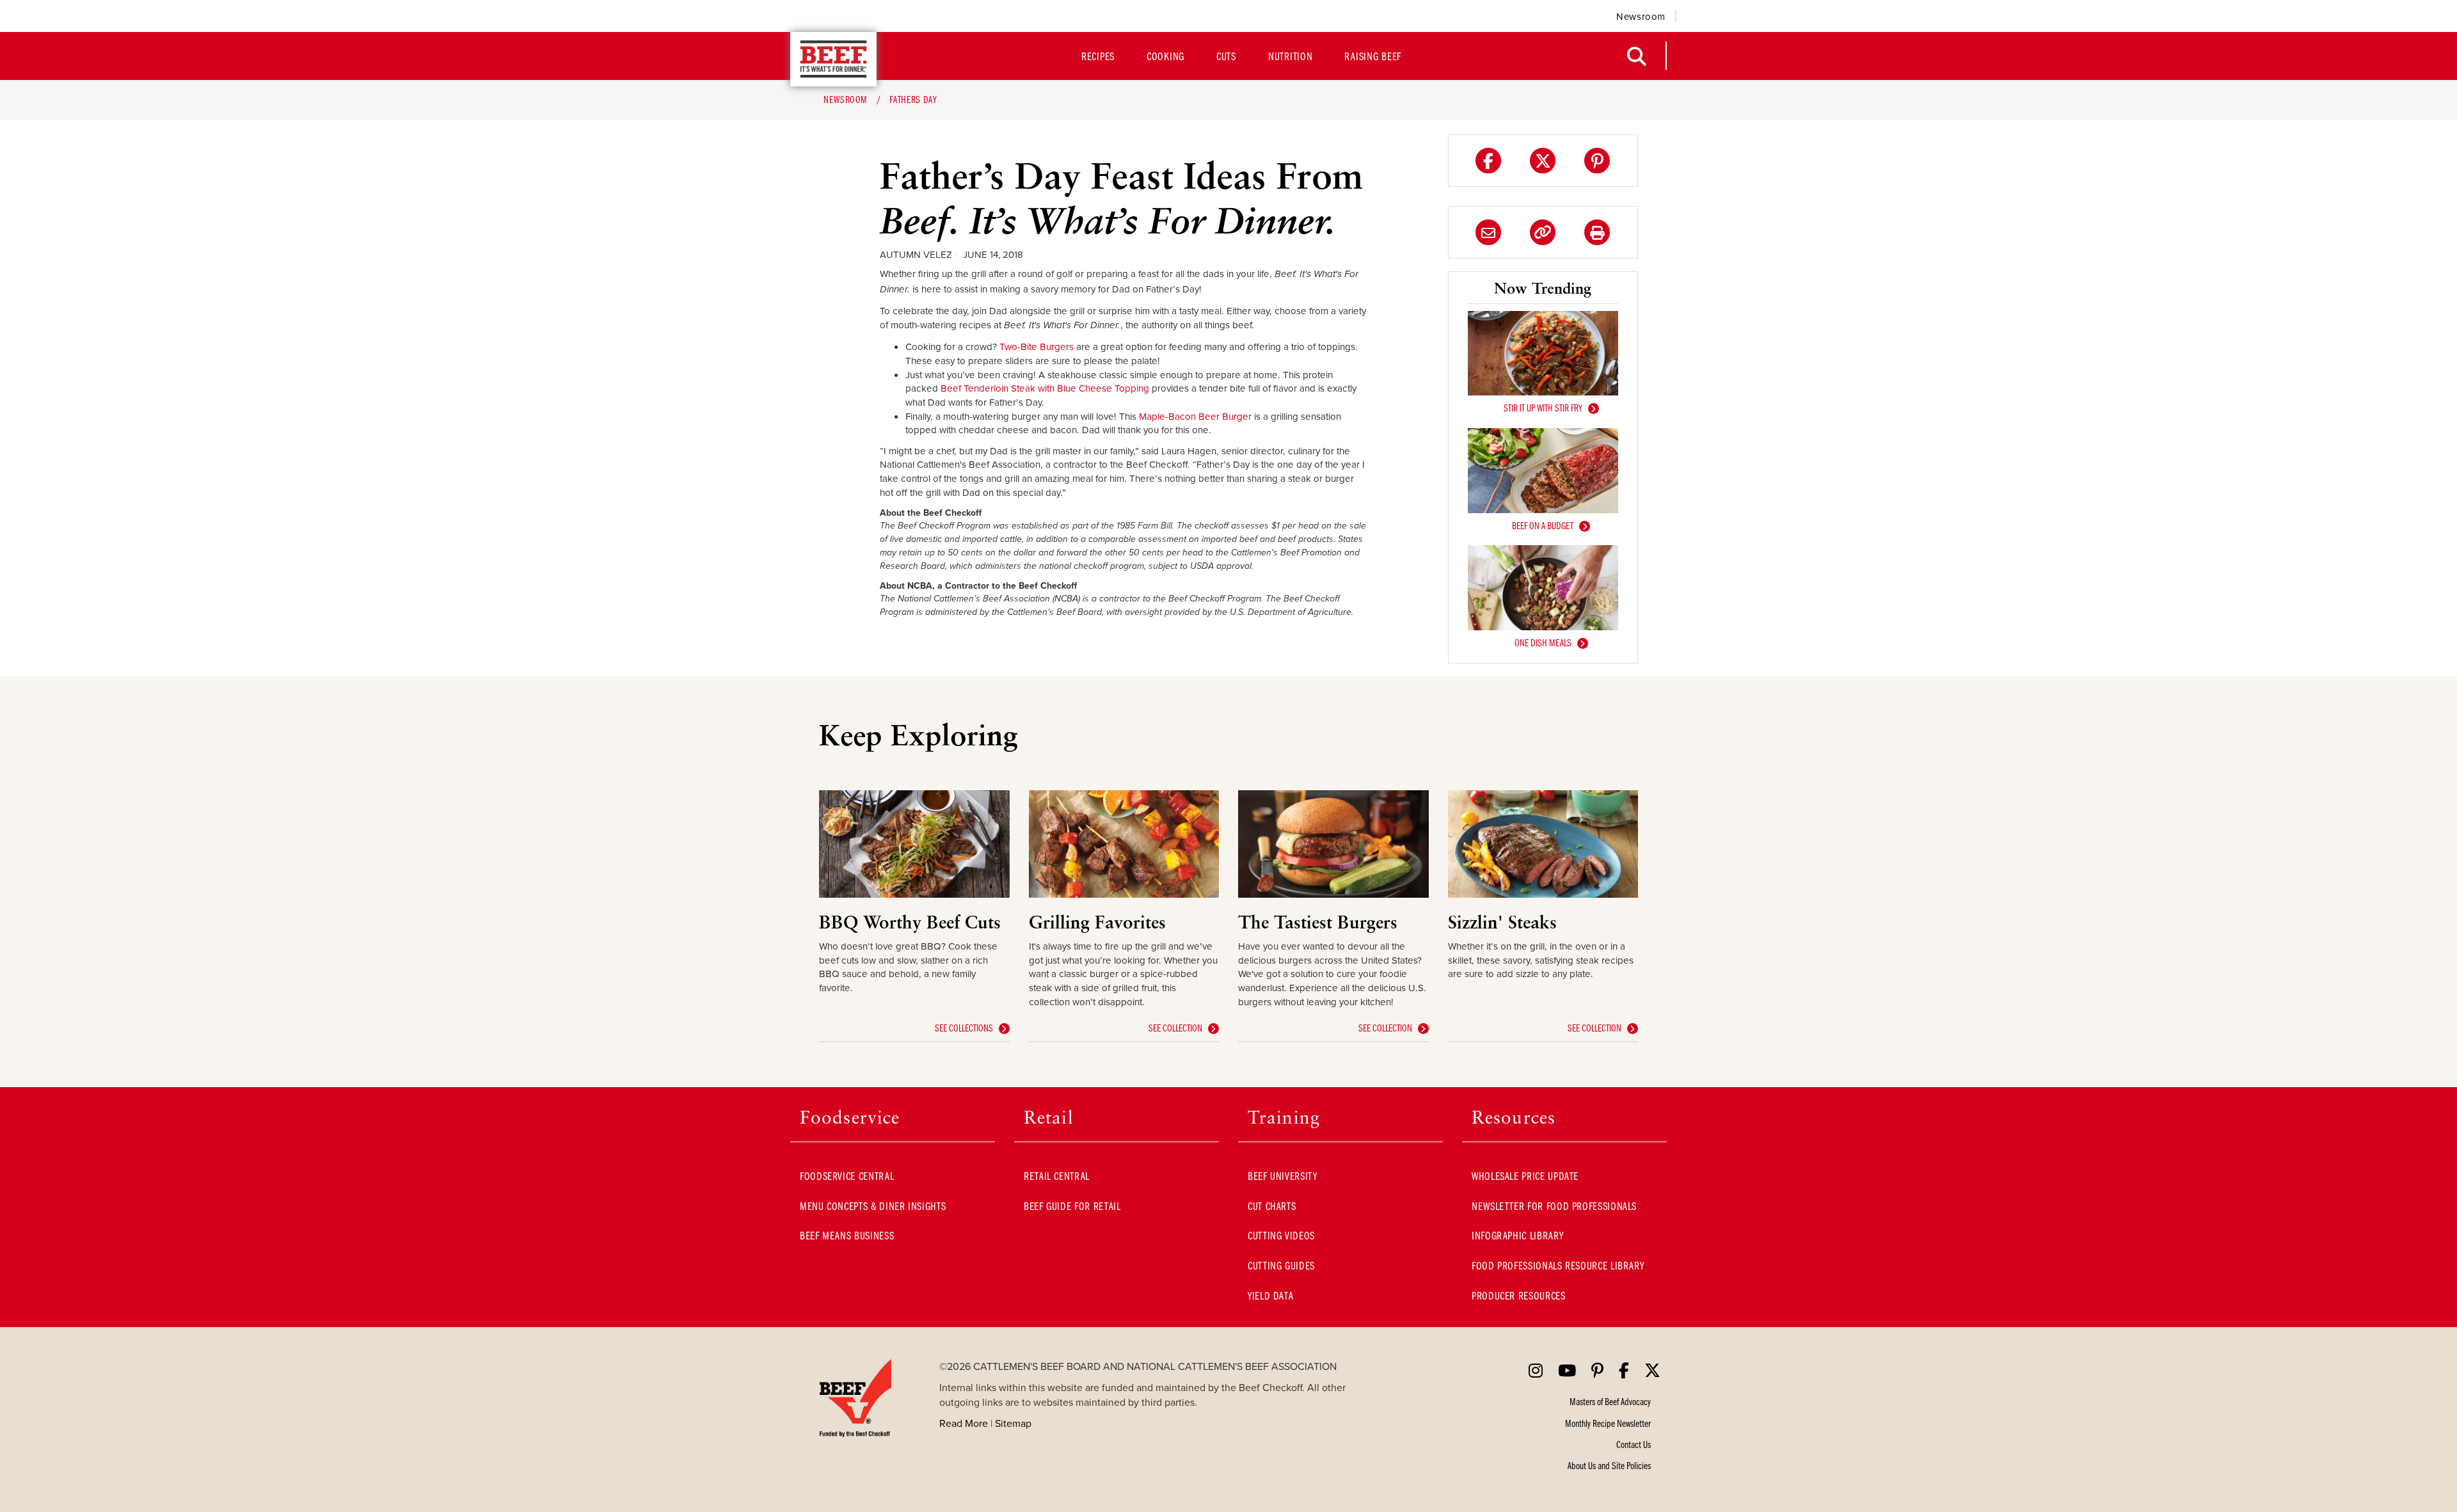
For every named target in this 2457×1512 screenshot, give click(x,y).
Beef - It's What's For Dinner (833, 59)
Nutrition (1290, 56)
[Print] (1597, 232)
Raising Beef (1373, 56)
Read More (964, 1423)
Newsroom (1641, 16)
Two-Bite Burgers (1037, 346)
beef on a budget (1543, 525)
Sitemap (1013, 1423)
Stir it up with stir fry (1543, 408)
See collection (1175, 1028)
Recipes (1098, 56)
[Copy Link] (1543, 232)
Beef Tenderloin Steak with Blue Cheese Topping (1045, 388)
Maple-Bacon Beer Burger (1195, 416)
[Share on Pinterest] (1597, 161)
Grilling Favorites (1097, 922)
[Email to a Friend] (1488, 232)
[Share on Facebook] (1488, 161)
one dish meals (1543, 642)
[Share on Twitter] (1543, 161)
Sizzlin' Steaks (1502, 922)
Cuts (1226, 56)
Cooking (1165, 56)
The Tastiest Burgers (1318, 922)
